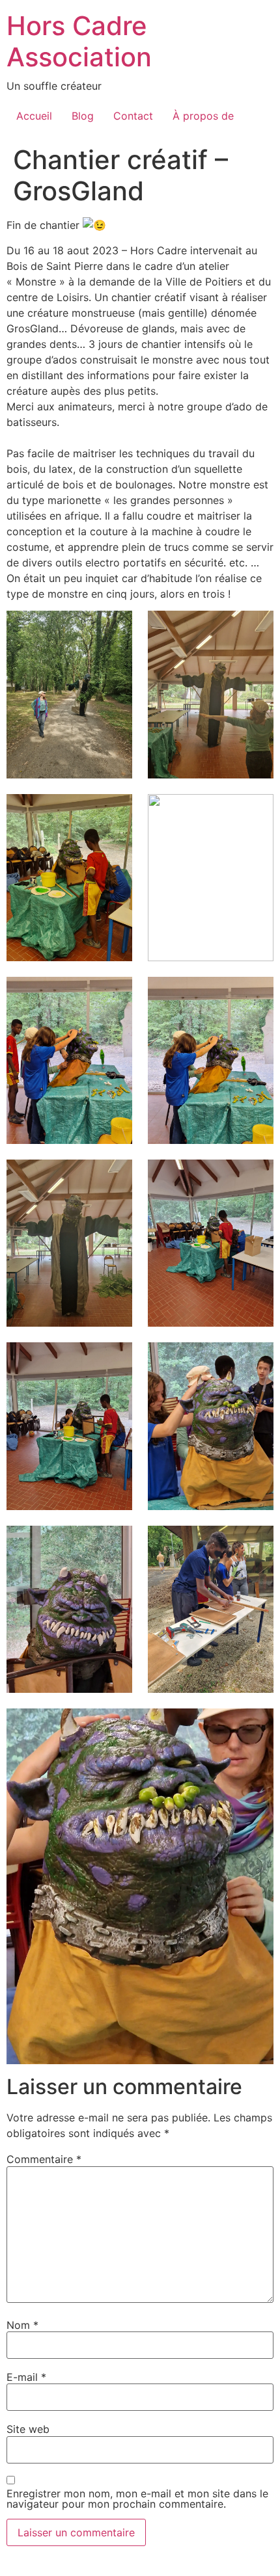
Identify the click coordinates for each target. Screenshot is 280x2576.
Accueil (34, 116)
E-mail (26, 2377)
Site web (28, 2429)
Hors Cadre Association (79, 41)
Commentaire (44, 2159)
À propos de (203, 116)
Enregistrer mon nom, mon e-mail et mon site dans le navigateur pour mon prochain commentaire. (137, 2499)
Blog (83, 116)
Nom (22, 2325)
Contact (133, 116)
